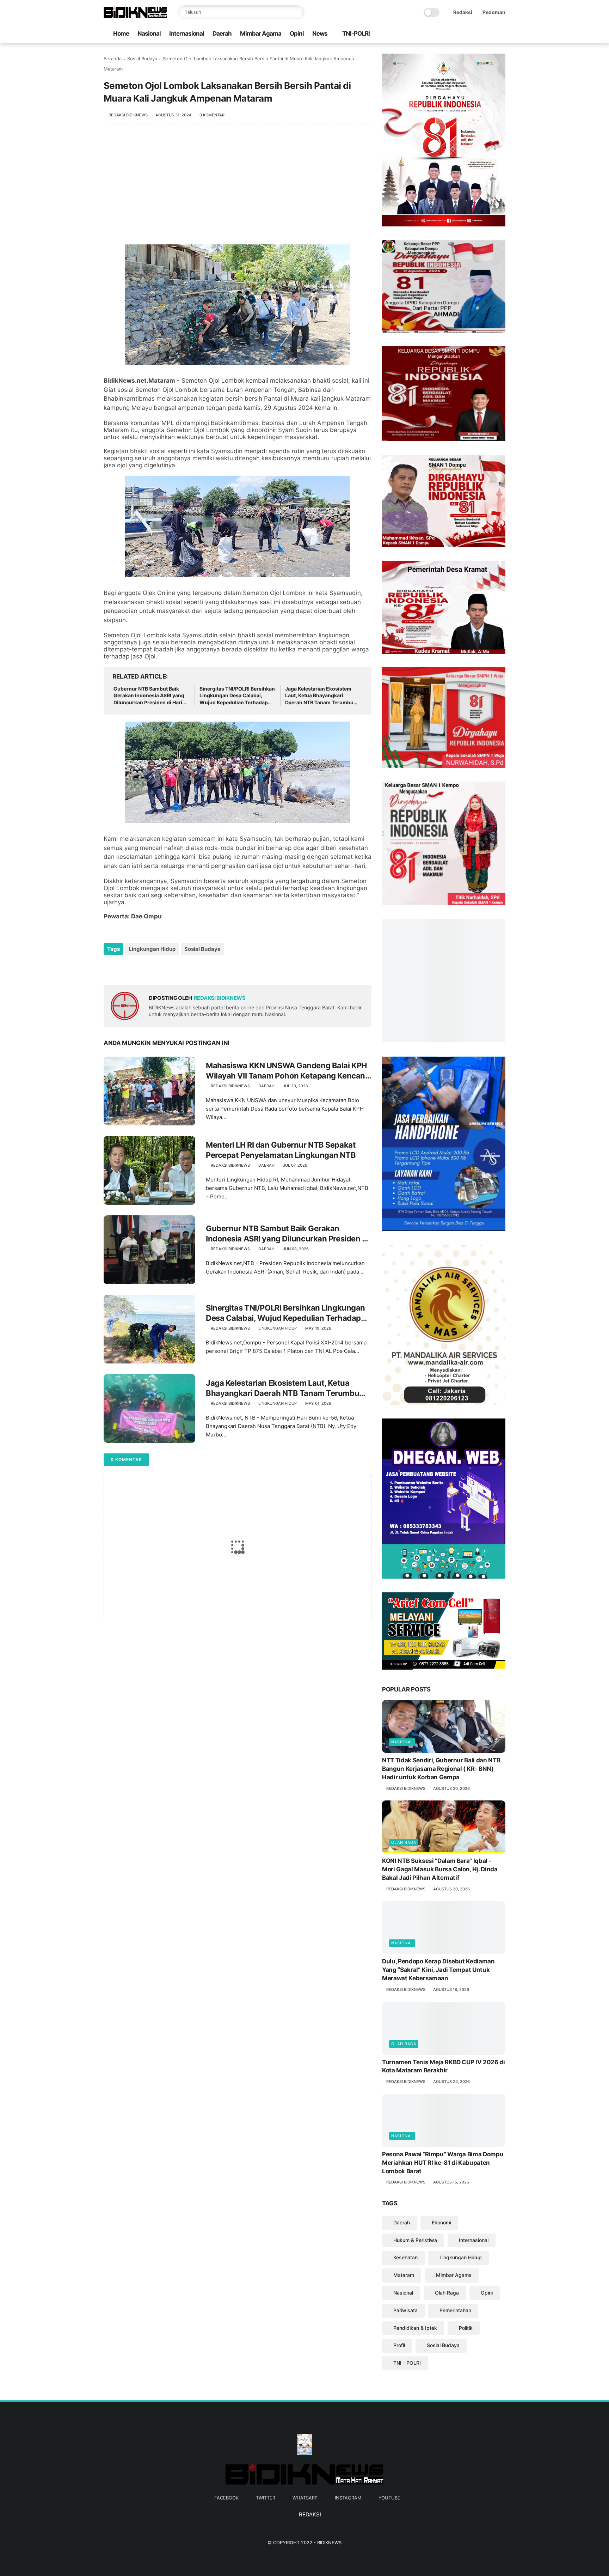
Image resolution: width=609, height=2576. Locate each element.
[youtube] (502, 34)
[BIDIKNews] (135, 16)
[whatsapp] (479, 34)
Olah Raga (404, 1884)
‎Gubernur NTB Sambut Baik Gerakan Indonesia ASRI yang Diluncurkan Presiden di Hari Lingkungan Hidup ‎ (149, 696)
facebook (226, 2539)
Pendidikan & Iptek (415, 2369)
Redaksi (463, 12)
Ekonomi (441, 2263)
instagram (348, 2539)
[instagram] (490, 34)
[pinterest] (152, 968)
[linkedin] (166, 968)
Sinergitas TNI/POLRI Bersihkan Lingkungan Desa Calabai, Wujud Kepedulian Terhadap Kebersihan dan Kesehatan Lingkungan (237, 696)
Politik (466, 2369)
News (320, 34)
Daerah (222, 34)
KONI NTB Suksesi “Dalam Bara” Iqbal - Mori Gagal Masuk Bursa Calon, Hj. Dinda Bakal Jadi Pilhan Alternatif (440, 1910)
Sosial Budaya (142, 59)
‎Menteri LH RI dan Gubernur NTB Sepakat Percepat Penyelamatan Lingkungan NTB (281, 1150)
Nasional (149, 34)
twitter (266, 2539)
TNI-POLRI (356, 34)
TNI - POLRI (407, 2404)
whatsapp (305, 2539)
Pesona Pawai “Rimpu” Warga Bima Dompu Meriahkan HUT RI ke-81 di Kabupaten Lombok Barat (443, 2204)
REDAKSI (309, 2556)
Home (121, 34)
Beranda (113, 59)
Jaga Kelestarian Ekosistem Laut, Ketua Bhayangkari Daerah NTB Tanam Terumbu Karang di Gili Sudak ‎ (319, 696)
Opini (297, 34)
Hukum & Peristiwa (415, 2281)
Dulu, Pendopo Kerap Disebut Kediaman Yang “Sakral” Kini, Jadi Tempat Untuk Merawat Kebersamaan (438, 2011)
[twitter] (468, 34)
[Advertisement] (238, 188)
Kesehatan (405, 2299)
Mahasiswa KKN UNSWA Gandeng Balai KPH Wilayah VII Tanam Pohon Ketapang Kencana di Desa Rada (288, 1071)
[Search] (297, 12)
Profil (399, 2386)
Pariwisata (405, 2351)
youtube (389, 2539)
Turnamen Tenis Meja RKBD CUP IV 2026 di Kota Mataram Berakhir (444, 2107)
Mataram (404, 2316)
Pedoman (494, 12)
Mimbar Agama (261, 34)
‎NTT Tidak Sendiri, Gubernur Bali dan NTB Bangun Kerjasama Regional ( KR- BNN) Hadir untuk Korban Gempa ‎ (441, 1810)
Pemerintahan (455, 2351)
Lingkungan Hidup (152, 949)
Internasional (187, 34)
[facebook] (456, 34)
